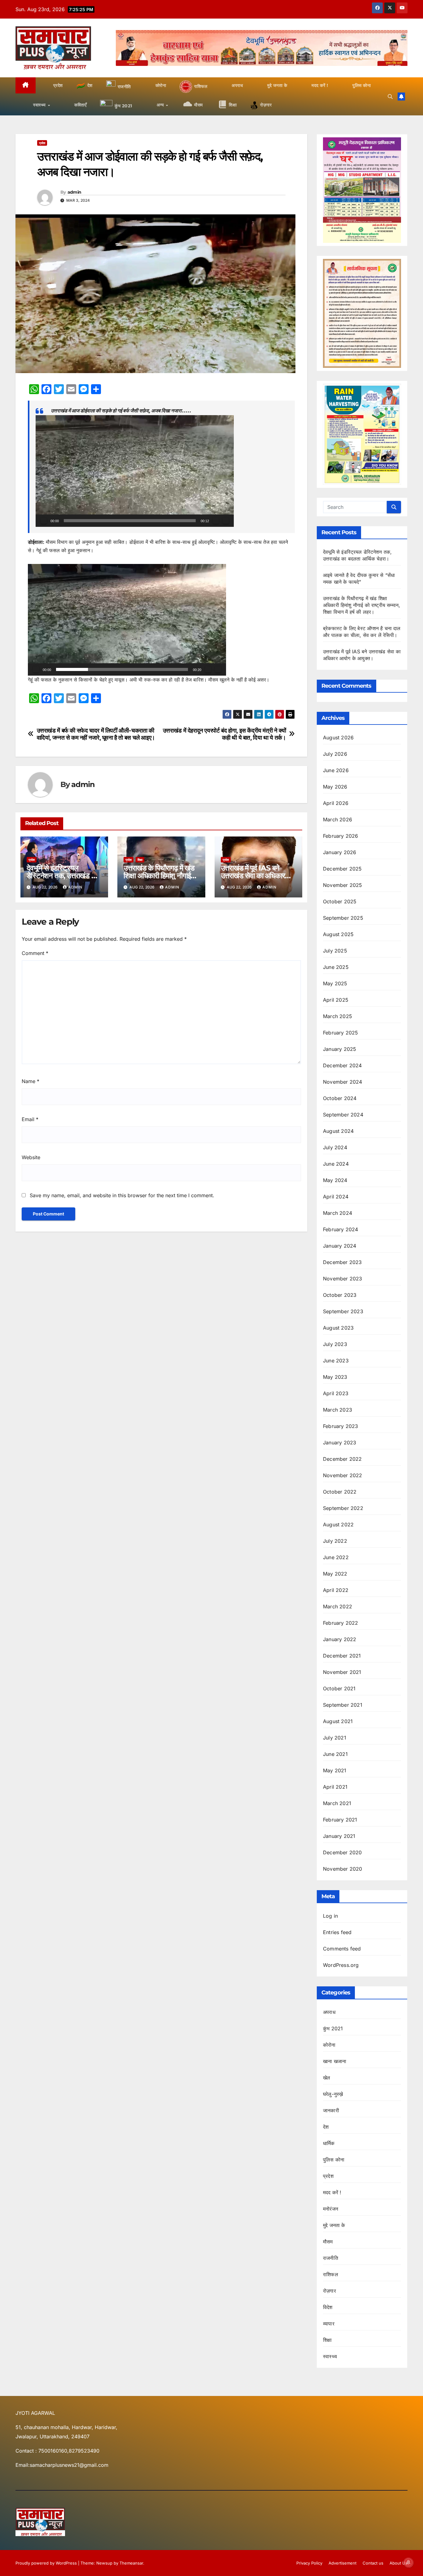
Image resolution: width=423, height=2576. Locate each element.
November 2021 (342, 1672)
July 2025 (335, 951)
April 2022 (336, 1590)
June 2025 (336, 967)
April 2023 (336, 1393)
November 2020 (343, 1869)
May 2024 (335, 1180)
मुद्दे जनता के (334, 2225)
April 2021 (335, 1787)
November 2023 (343, 1279)
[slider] (130, 521)
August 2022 (338, 1525)
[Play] (44, 521)
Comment (35, 953)
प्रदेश (42, 143)
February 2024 (341, 1229)
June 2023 (336, 1361)
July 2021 (335, 1738)
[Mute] (216, 521)
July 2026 (335, 754)
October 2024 (340, 1098)
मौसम (328, 2242)
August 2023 (338, 1328)
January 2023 (340, 1443)
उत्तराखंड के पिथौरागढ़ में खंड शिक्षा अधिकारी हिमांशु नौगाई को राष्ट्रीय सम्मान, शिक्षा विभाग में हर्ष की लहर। (362, 605)
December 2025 (342, 869)
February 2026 (341, 836)
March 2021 (337, 1803)
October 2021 (339, 1688)
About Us (399, 2563)
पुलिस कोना (334, 2160)
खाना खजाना (335, 2061)
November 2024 (343, 1082)
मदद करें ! (332, 2192)
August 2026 (338, 738)
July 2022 (335, 1541)
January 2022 (340, 1639)
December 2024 (342, 1065)
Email (30, 1119)
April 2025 (336, 1000)
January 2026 (340, 852)
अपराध (329, 2012)
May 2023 (335, 1377)
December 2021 (342, 1656)
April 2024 (336, 1197)
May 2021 (335, 1770)
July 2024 (335, 1147)
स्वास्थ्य (330, 2356)
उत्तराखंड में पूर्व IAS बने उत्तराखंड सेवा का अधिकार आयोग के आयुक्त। (253, 876)
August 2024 (338, 1131)
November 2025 (343, 885)
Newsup (104, 2563)
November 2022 (343, 1475)
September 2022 (343, 1508)
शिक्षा (140, 860)
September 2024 (343, 1115)
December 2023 (342, 1262)
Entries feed (337, 1932)
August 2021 (338, 1721)
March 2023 (338, 1410)
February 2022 (341, 1623)
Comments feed (342, 1949)
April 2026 (336, 803)
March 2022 (338, 1606)
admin (74, 192)
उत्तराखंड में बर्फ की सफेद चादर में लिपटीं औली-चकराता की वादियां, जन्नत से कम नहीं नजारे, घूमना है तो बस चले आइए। (96, 734)
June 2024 (336, 1164)
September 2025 (343, 918)
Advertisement (342, 2563)
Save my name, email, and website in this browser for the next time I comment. (122, 1195)
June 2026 (336, 770)
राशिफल (331, 2274)
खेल (327, 2078)
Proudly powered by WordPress (47, 2563)
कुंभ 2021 (333, 2028)
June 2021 (335, 1754)
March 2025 (338, 1016)
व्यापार (329, 2324)
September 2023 (343, 1311)
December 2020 (342, 1852)
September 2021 (343, 1705)
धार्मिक (329, 2143)
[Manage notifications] (408, 2562)
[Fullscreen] (226, 521)
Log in (330, 1916)
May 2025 (335, 983)
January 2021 (339, 1836)
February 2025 (341, 1033)
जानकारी (331, 2110)
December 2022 (342, 1459)
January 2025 (340, 1049)
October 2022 (340, 1492)
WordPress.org (341, 1965)
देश (326, 2127)
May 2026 (335, 787)
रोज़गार (329, 2291)
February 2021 (340, 1820)
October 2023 (340, 1295)
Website (31, 1157)
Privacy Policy (309, 2563)
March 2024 (338, 1213)
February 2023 (341, 1426)
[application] (135, 471)
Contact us (373, 2563)
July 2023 (335, 1344)
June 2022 (336, 1557)
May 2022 (335, 1574)
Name (31, 1081)
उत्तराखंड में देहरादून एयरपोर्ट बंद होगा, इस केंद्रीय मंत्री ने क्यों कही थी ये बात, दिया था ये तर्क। (225, 734)
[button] (390, 97)
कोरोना (329, 2045)
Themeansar (131, 2563)
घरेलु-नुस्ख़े (333, 2094)
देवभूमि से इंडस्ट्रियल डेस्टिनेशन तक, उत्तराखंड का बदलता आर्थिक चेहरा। (62, 876)
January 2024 (340, 1246)
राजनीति (331, 2258)
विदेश (328, 2307)
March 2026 (338, 819)
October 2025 (340, 901)
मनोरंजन (331, 2209)
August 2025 (338, 934)
